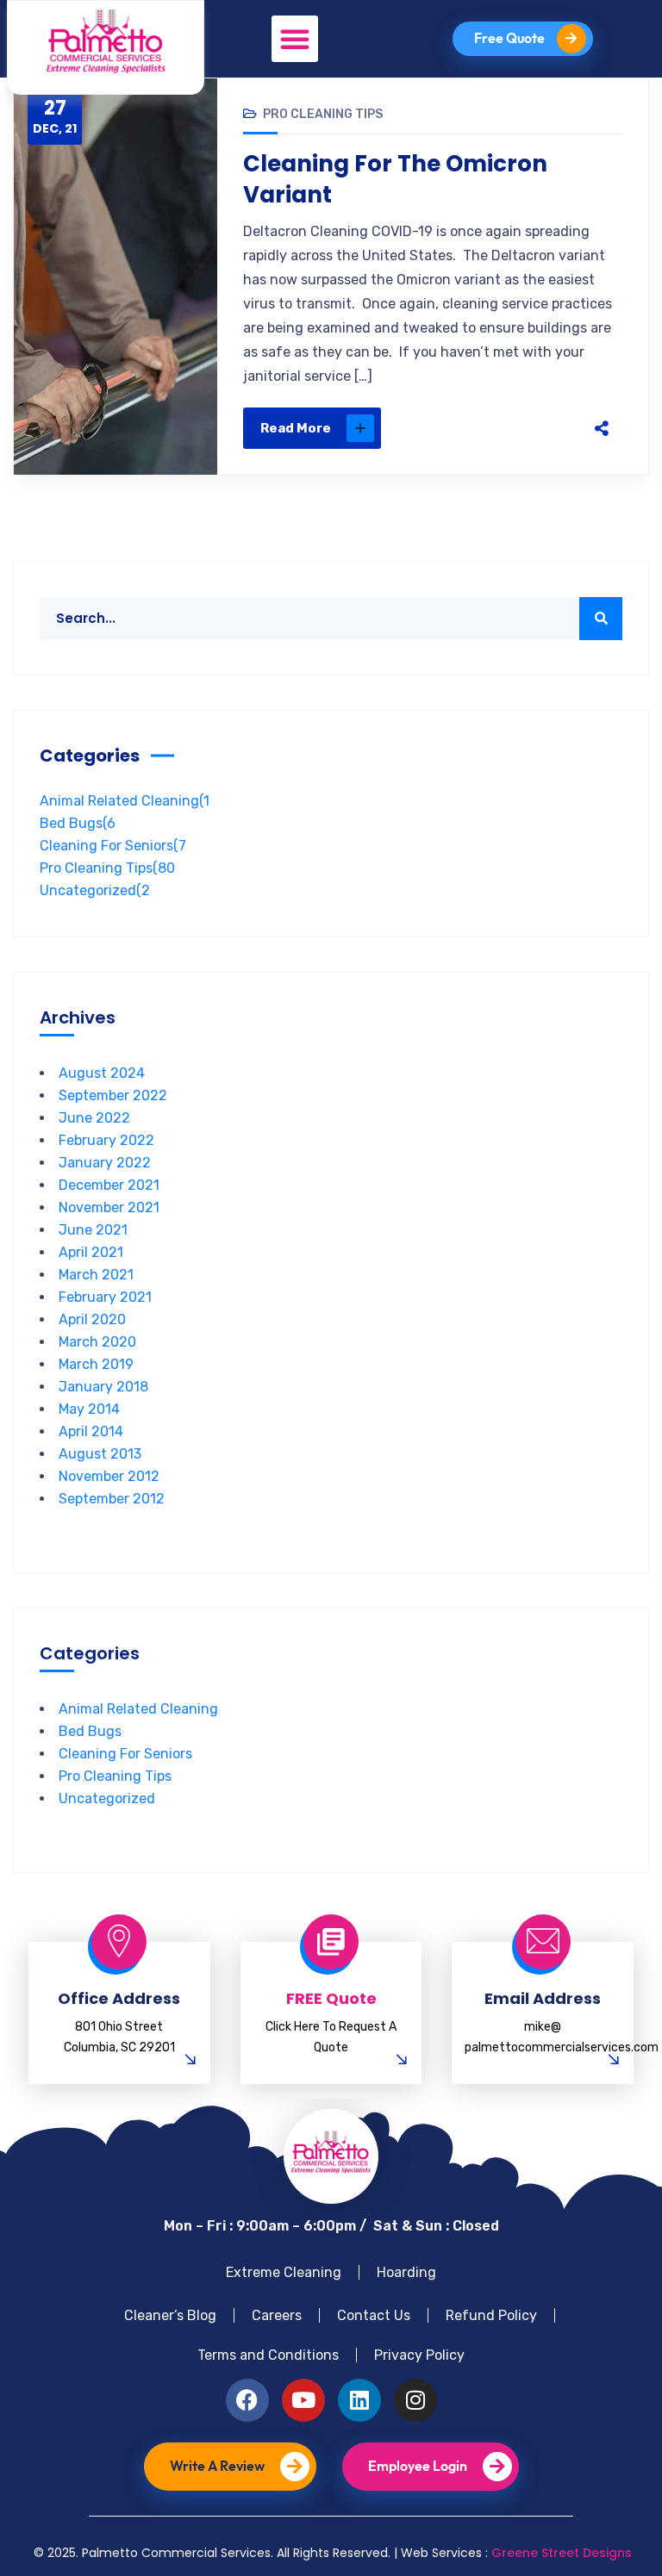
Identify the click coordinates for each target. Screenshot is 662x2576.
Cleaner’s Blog (170, 2315)
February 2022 (106, 1140)
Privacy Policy (419, 2355)
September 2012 (112, 1499)
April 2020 (92, 1319)
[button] (295, 39)
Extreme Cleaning (284, 2272)
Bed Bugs (78, 823)
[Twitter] (474, 428)
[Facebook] (438, 428)
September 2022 (113, 1095)
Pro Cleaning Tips (323, 114)
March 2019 (96, 1364)
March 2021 (96, 1275)
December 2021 (109, 1185)
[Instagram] (415, 2400)
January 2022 (105, 1163)
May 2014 (89, 1409)
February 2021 (105, 1297)
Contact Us (374, 2315)
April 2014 (91, 1431)
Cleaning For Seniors (113, 846)
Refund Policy (491, 2315)
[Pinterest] (510, 428)
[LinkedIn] (546, 428)
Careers (277, 2315)
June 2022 (94, 1118)
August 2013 (100, 1454)
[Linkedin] (359, 2400)
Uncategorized (95, 890)
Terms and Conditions (268, 2355)
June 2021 (93, 1230)
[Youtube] (303, 2400)
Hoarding (406, 2272)
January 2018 (103, 1387)
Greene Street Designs (562, 2553)
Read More (296, 428)
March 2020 (97, 1342)
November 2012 (109, 1476)
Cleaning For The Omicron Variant (395, 179)
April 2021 (91, 1252)
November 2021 (109, 1207)
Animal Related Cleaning (125, 801)
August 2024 (102, 1073)
